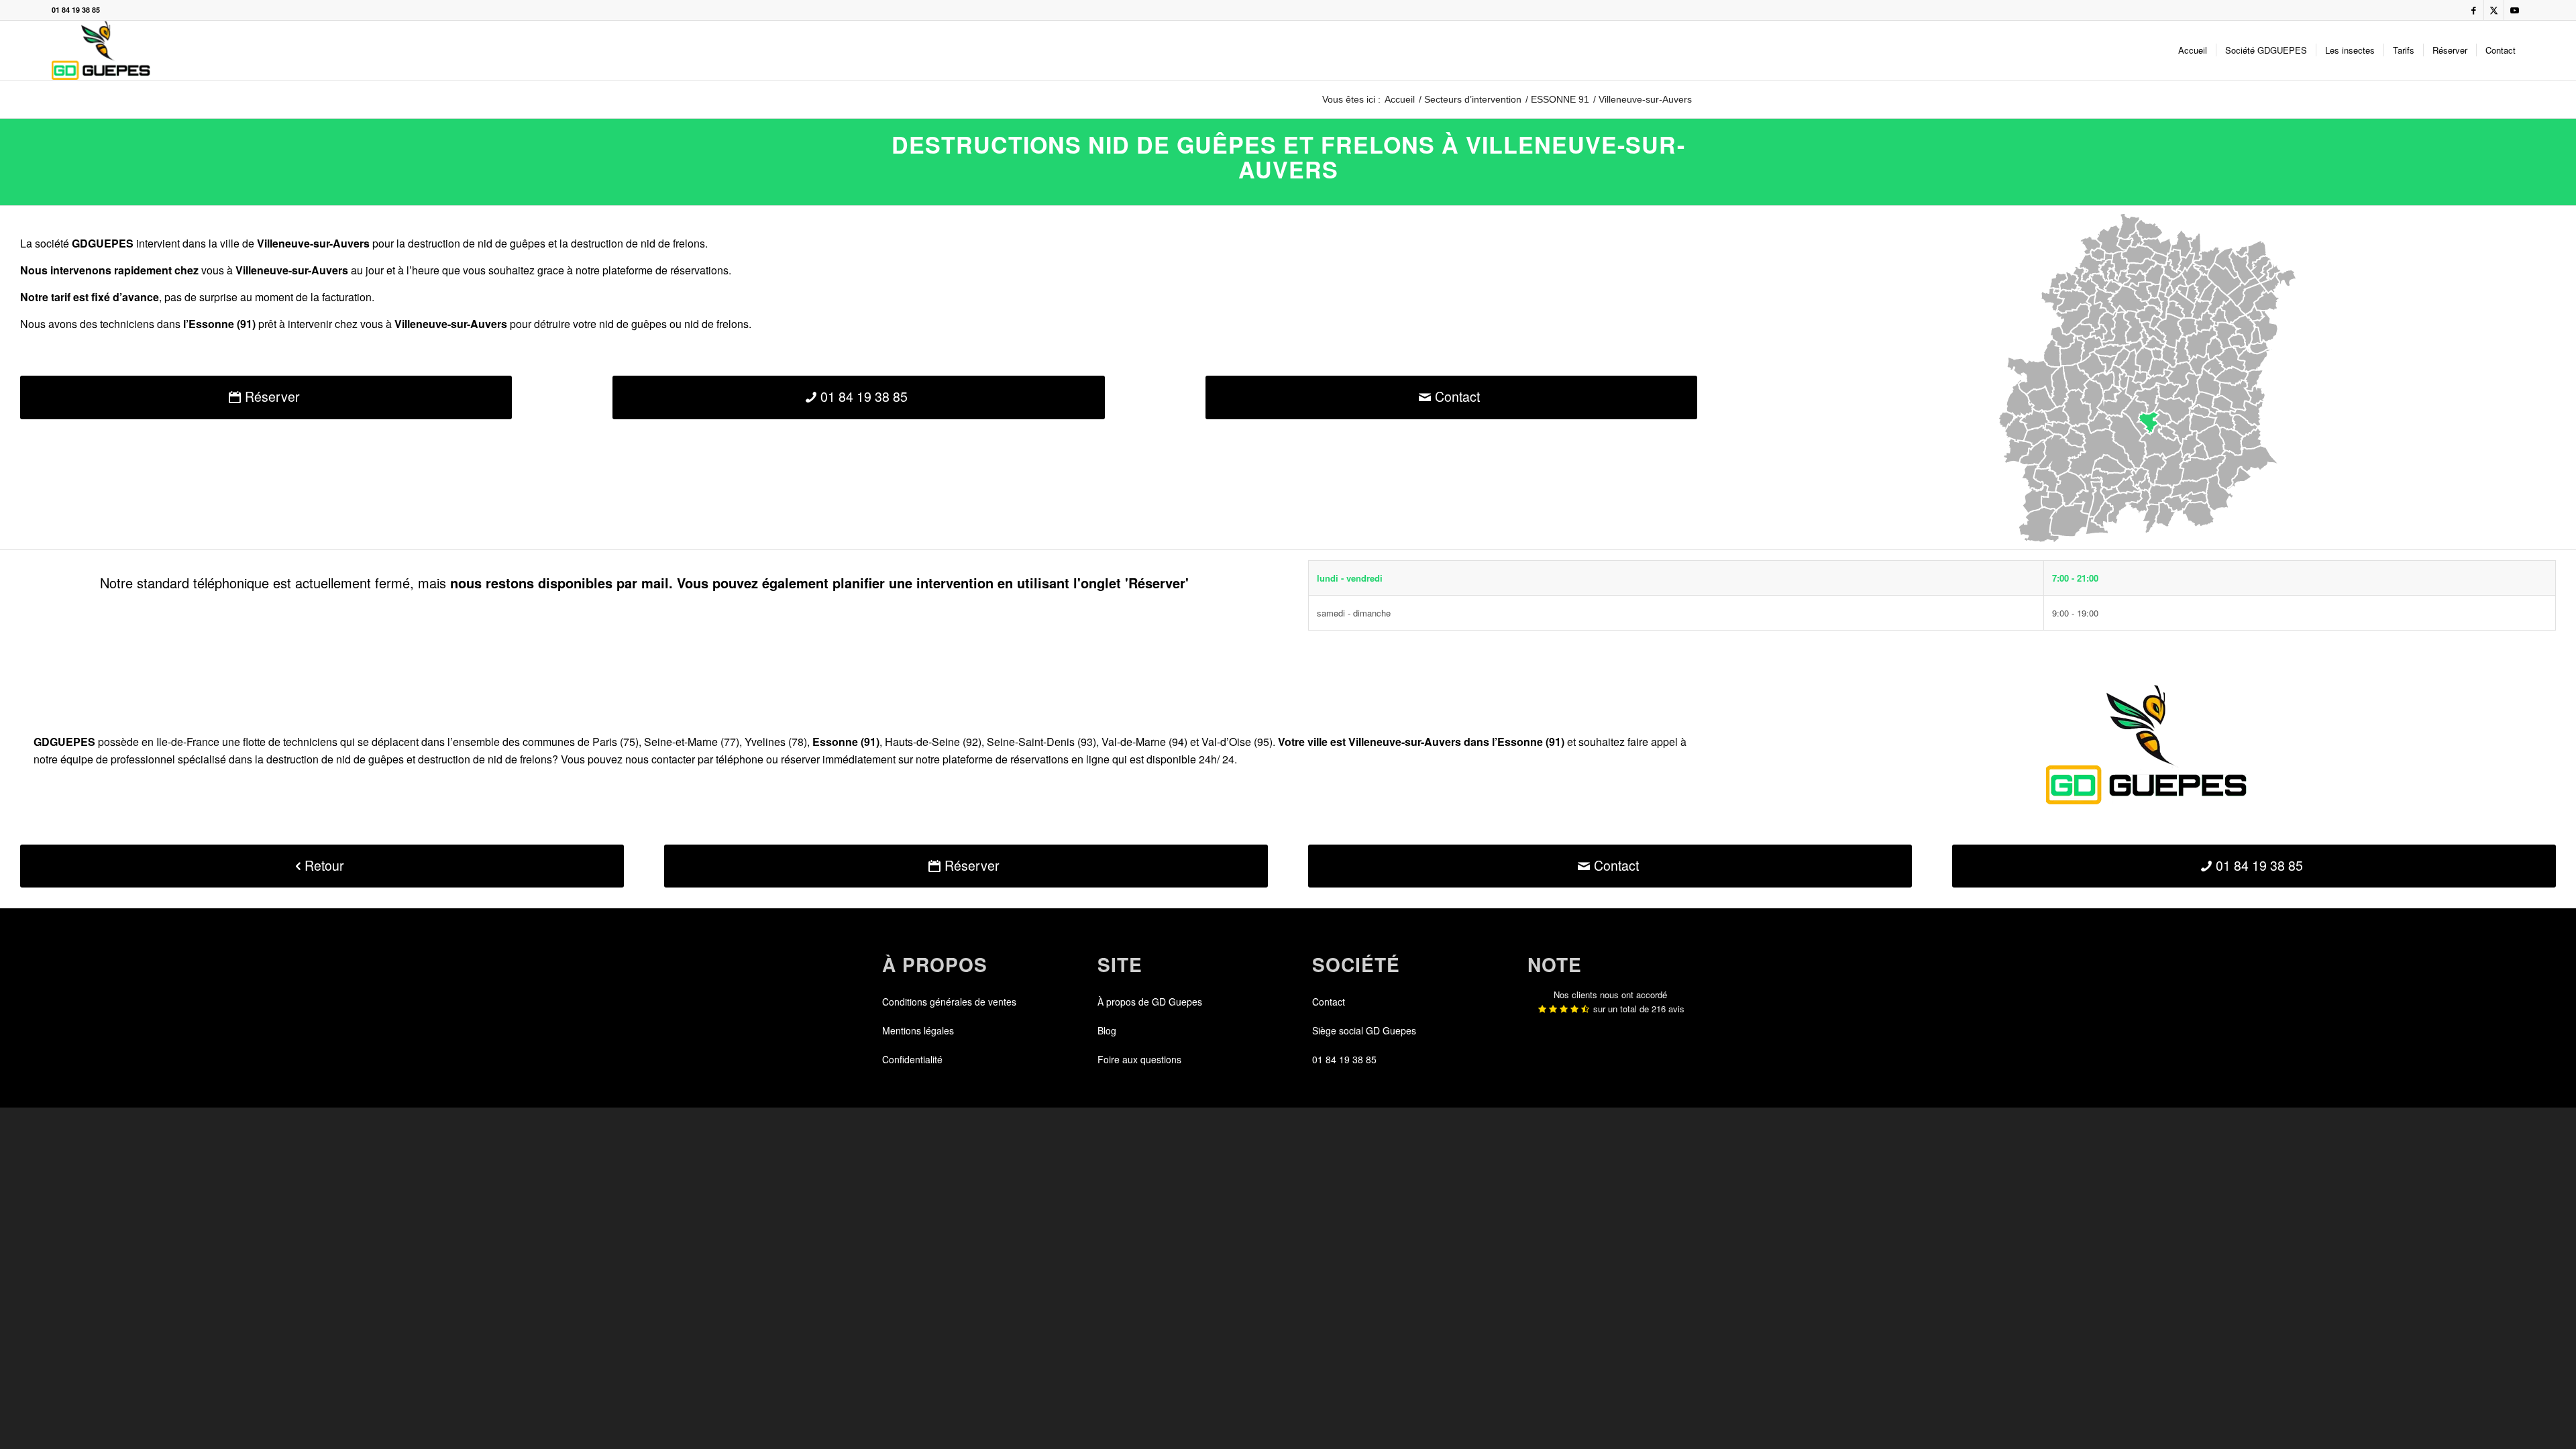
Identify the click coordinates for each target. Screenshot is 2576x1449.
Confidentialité (912, 1059)
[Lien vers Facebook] (2474, 10)
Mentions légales (918, 1030)
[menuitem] (2193, 50)
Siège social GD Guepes (1364, 1030)
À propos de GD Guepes (1150, 1002)
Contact (1329, 1002)
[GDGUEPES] (101, 50)
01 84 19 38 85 (76, 10)
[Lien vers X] (2494, 10)
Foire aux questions (1139, 1059)
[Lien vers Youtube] (2514, 10)
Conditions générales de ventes (949, 1002)
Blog (1107, 1030)
